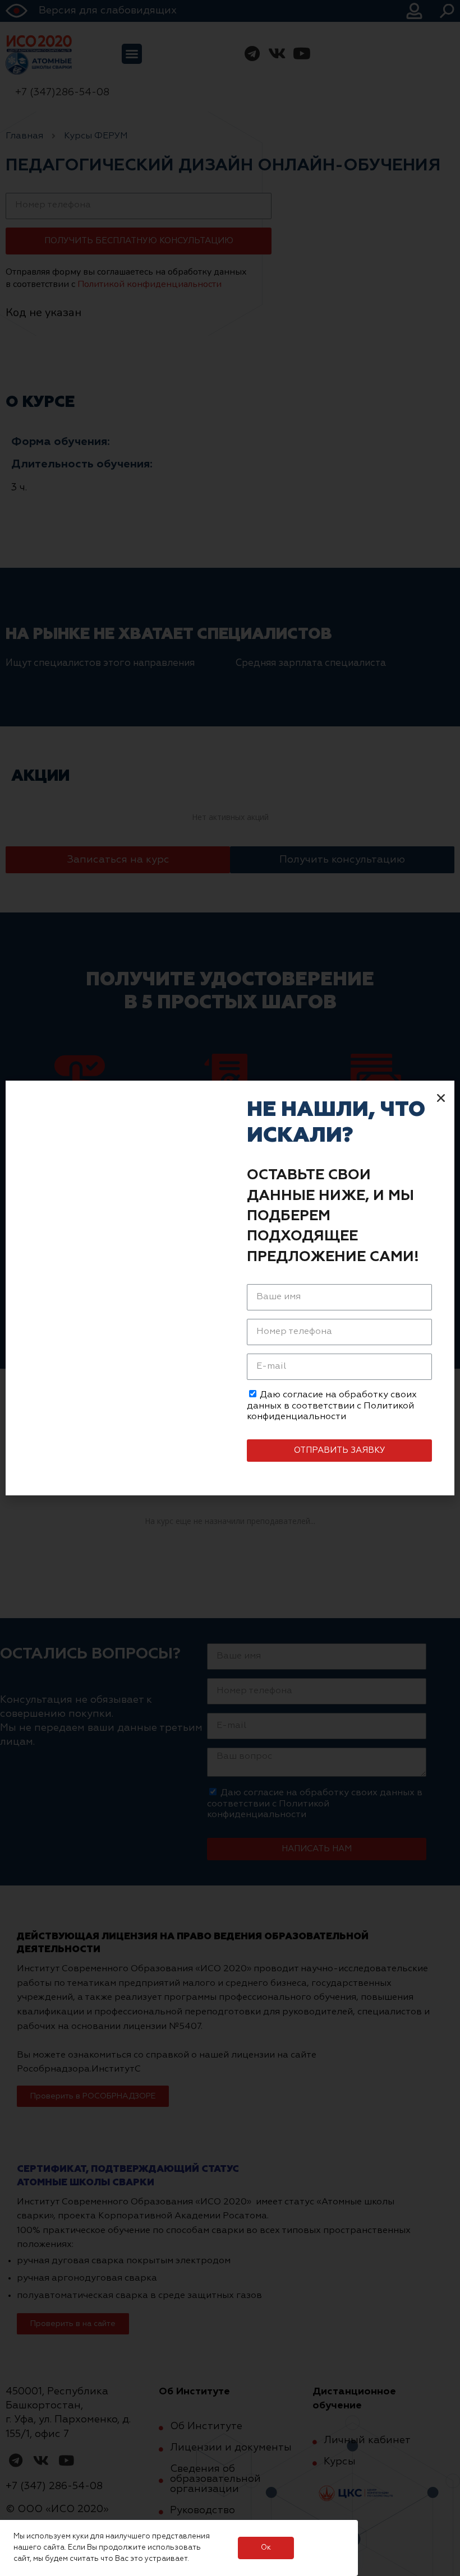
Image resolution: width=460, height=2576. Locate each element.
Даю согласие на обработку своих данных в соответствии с (332, 1406)
